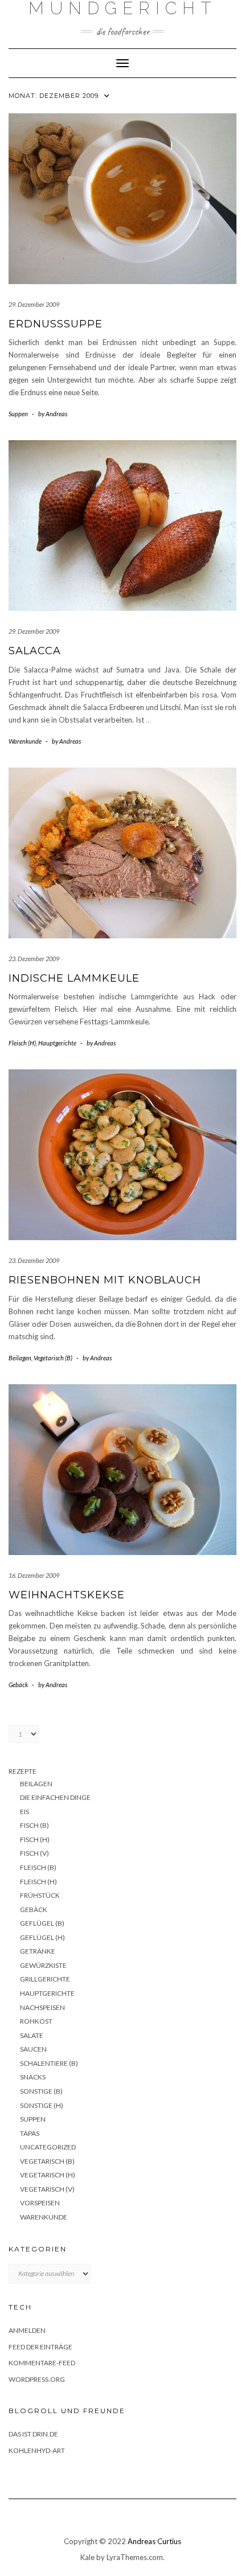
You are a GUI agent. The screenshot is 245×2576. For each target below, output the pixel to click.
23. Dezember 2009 (34, 959)
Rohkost (36, 2021)
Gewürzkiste (43, 1965)
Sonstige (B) (41, 2091)
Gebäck (18, 1685)
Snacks (33, 2077)
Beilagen (20, 1358)
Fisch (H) (35, 1839)
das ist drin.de (33, 2434)
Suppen (18, 414)
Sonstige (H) (42, 2105)
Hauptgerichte (57, 1043)
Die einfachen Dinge (55, 1797)
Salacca (35, 651)
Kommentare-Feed (42, 2363)
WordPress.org (37, 2379)
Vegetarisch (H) (48, 2175)
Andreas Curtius (154, 2541)
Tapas (30, 2133)
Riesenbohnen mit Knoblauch (105, 1280)
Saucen (33, 2049)
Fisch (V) (34, 1853)
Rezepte (23, 1771)
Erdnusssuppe (56, 324)
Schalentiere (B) (49, 2063)
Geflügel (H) (42, 1937)
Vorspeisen (40, 2203)
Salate (32, 2035)
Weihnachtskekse (67, 1595)
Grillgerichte (45, 1979)
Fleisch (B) (38, 1867)
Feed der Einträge (40, 2347)
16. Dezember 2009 (34, 1575)
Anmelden (27, 2330)
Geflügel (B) (42, 1923)
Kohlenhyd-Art (37, 2450)
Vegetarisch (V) (47, 2189)
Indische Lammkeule (74, 978)
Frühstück (40, 1895)
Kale (87, 2557)
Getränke (38, 1951)
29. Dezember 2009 (34, 304)
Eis (24, 1812)
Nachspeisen (42, 2007)
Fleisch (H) (22, 1043)
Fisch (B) (34, 1825)
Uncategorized (48, 2147)
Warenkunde (25, 741)
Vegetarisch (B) (53, 1358)
